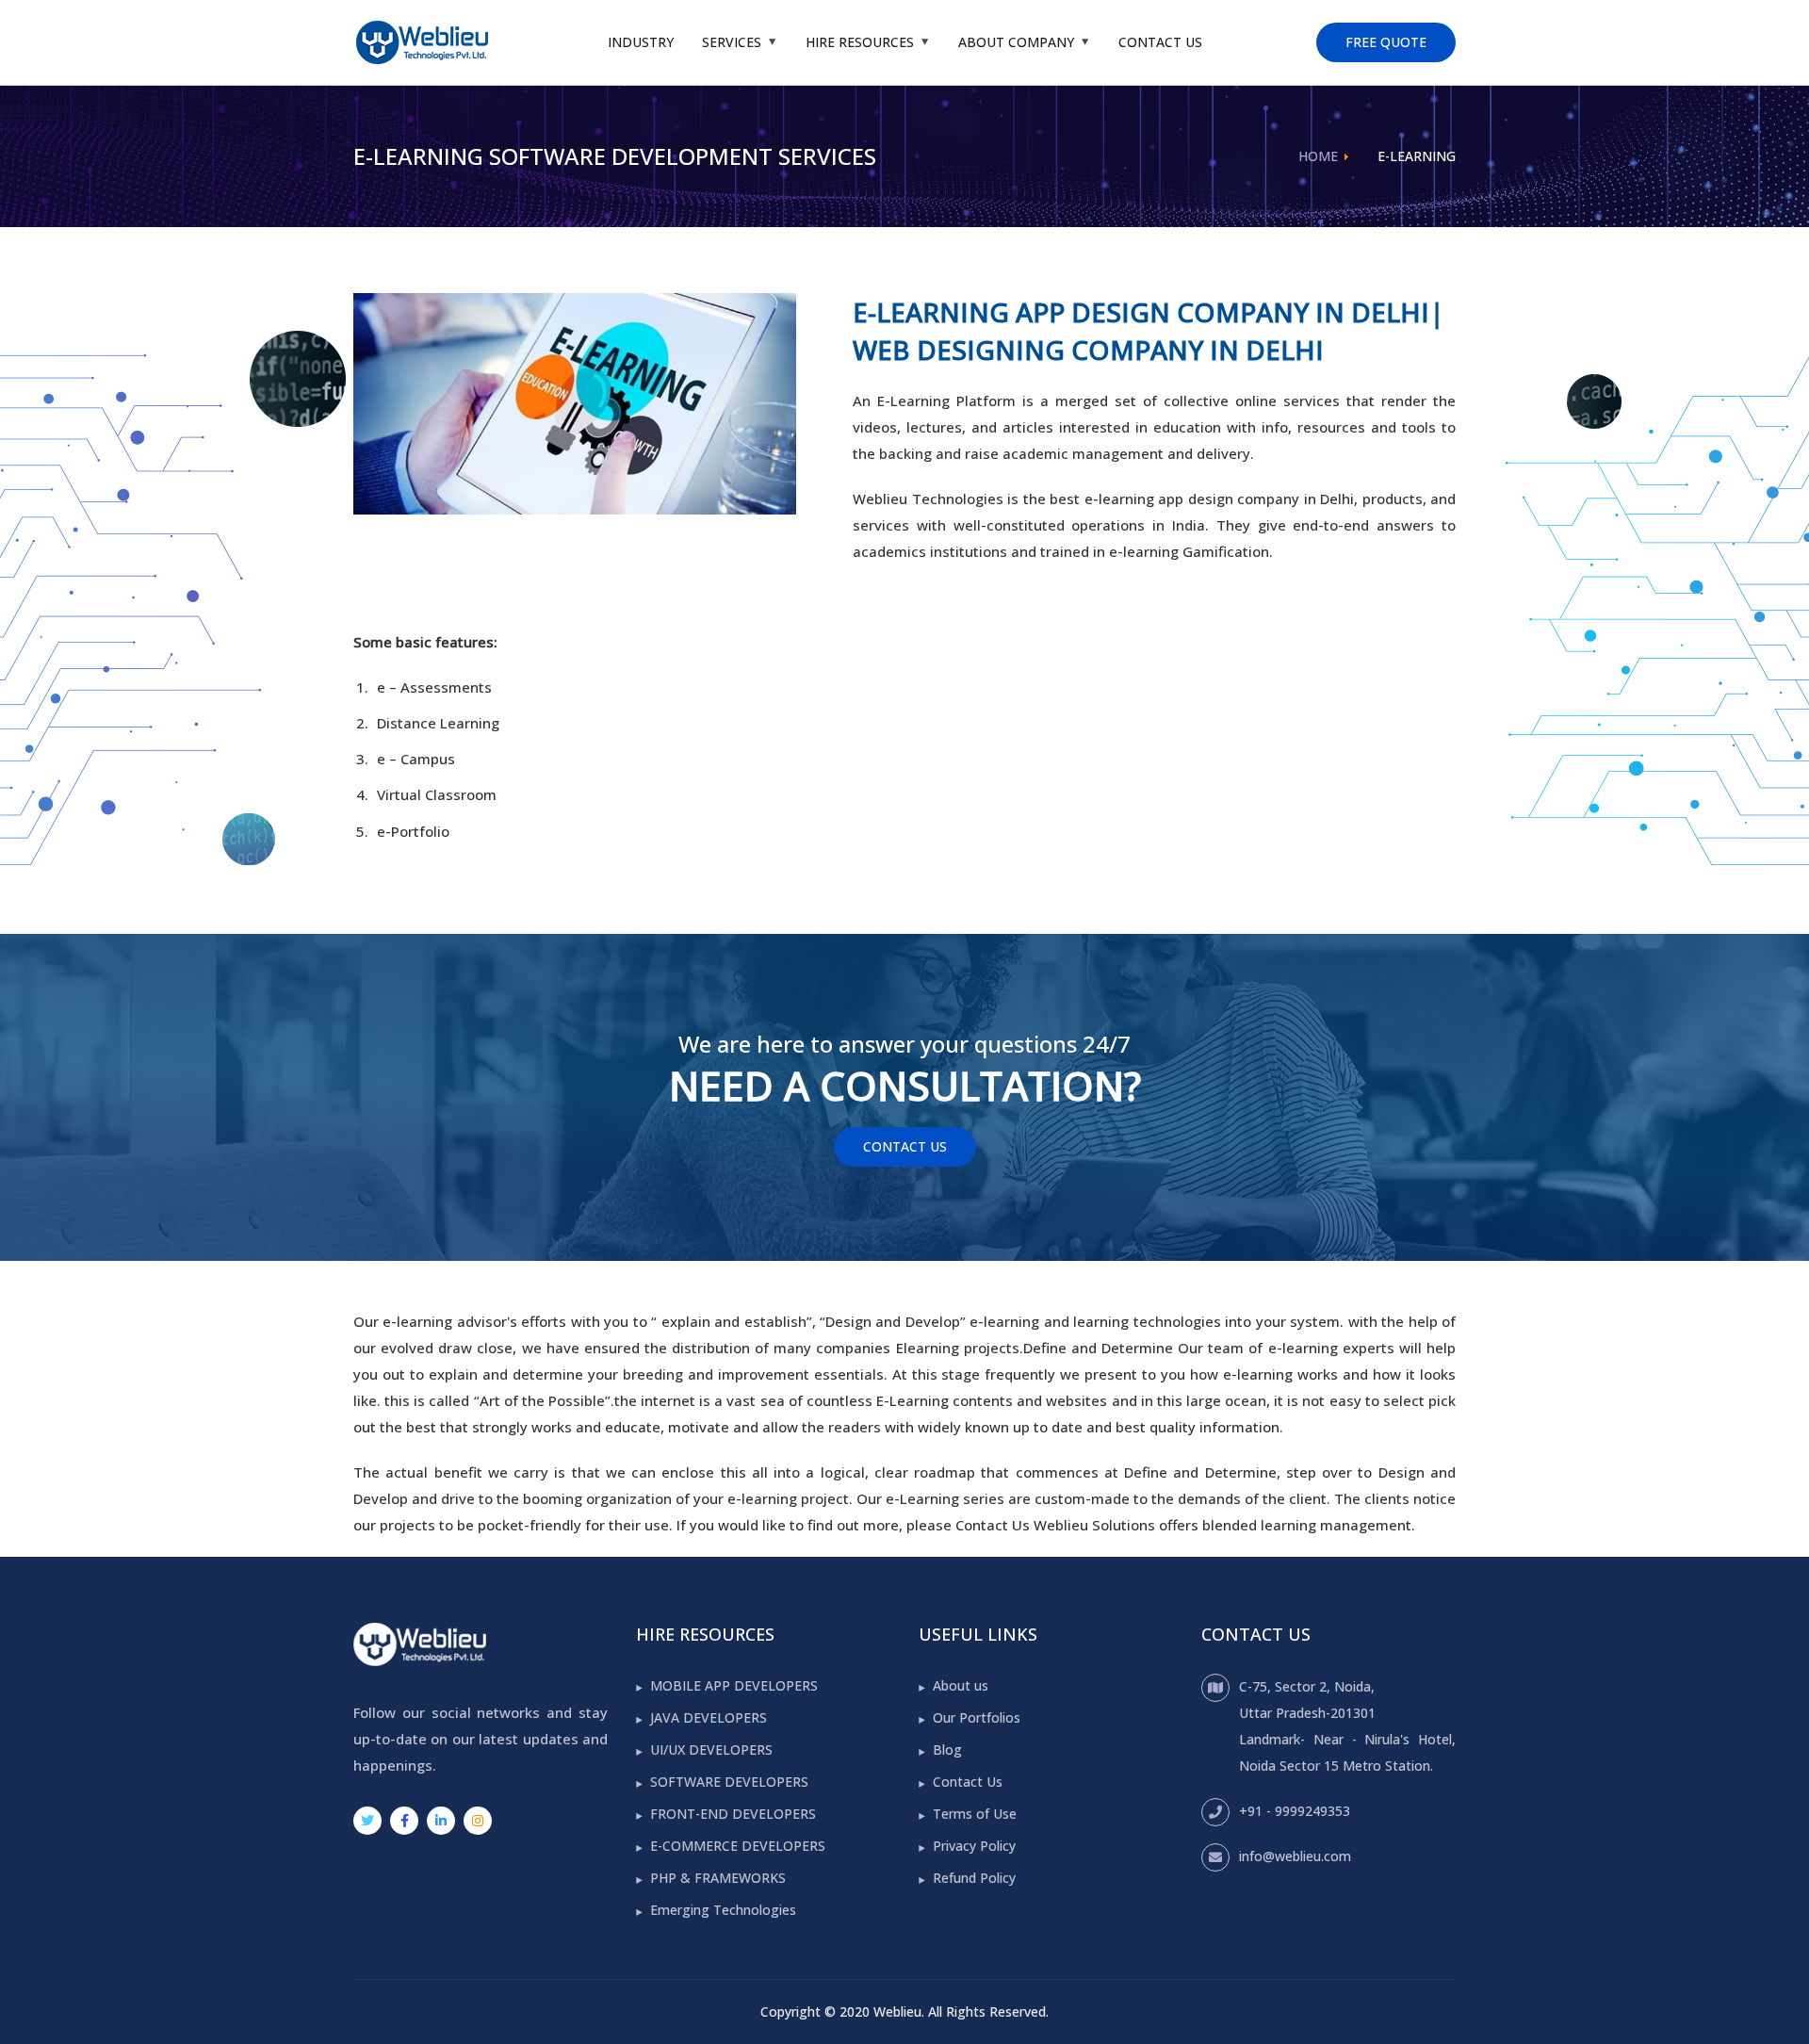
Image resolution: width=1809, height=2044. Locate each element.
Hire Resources (860, 42)
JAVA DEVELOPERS (709, 1717)
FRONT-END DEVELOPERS (733, 1814)
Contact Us (1160, 42)
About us (961, 1685)
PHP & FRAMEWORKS (718, 1878)
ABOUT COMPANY (1016, 42)
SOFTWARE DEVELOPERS (729, 1782)
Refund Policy (974, 1878)
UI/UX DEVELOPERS (711, 1750)
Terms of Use (975, 1814)
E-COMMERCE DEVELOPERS (738, 1846)
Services (732, 42)
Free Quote (1386, 42)
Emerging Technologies (723, 1910)
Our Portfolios (977, 1717)
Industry (641, 42)
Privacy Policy (974, 1846)
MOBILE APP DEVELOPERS (734, 1685)
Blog (947, 1750)
